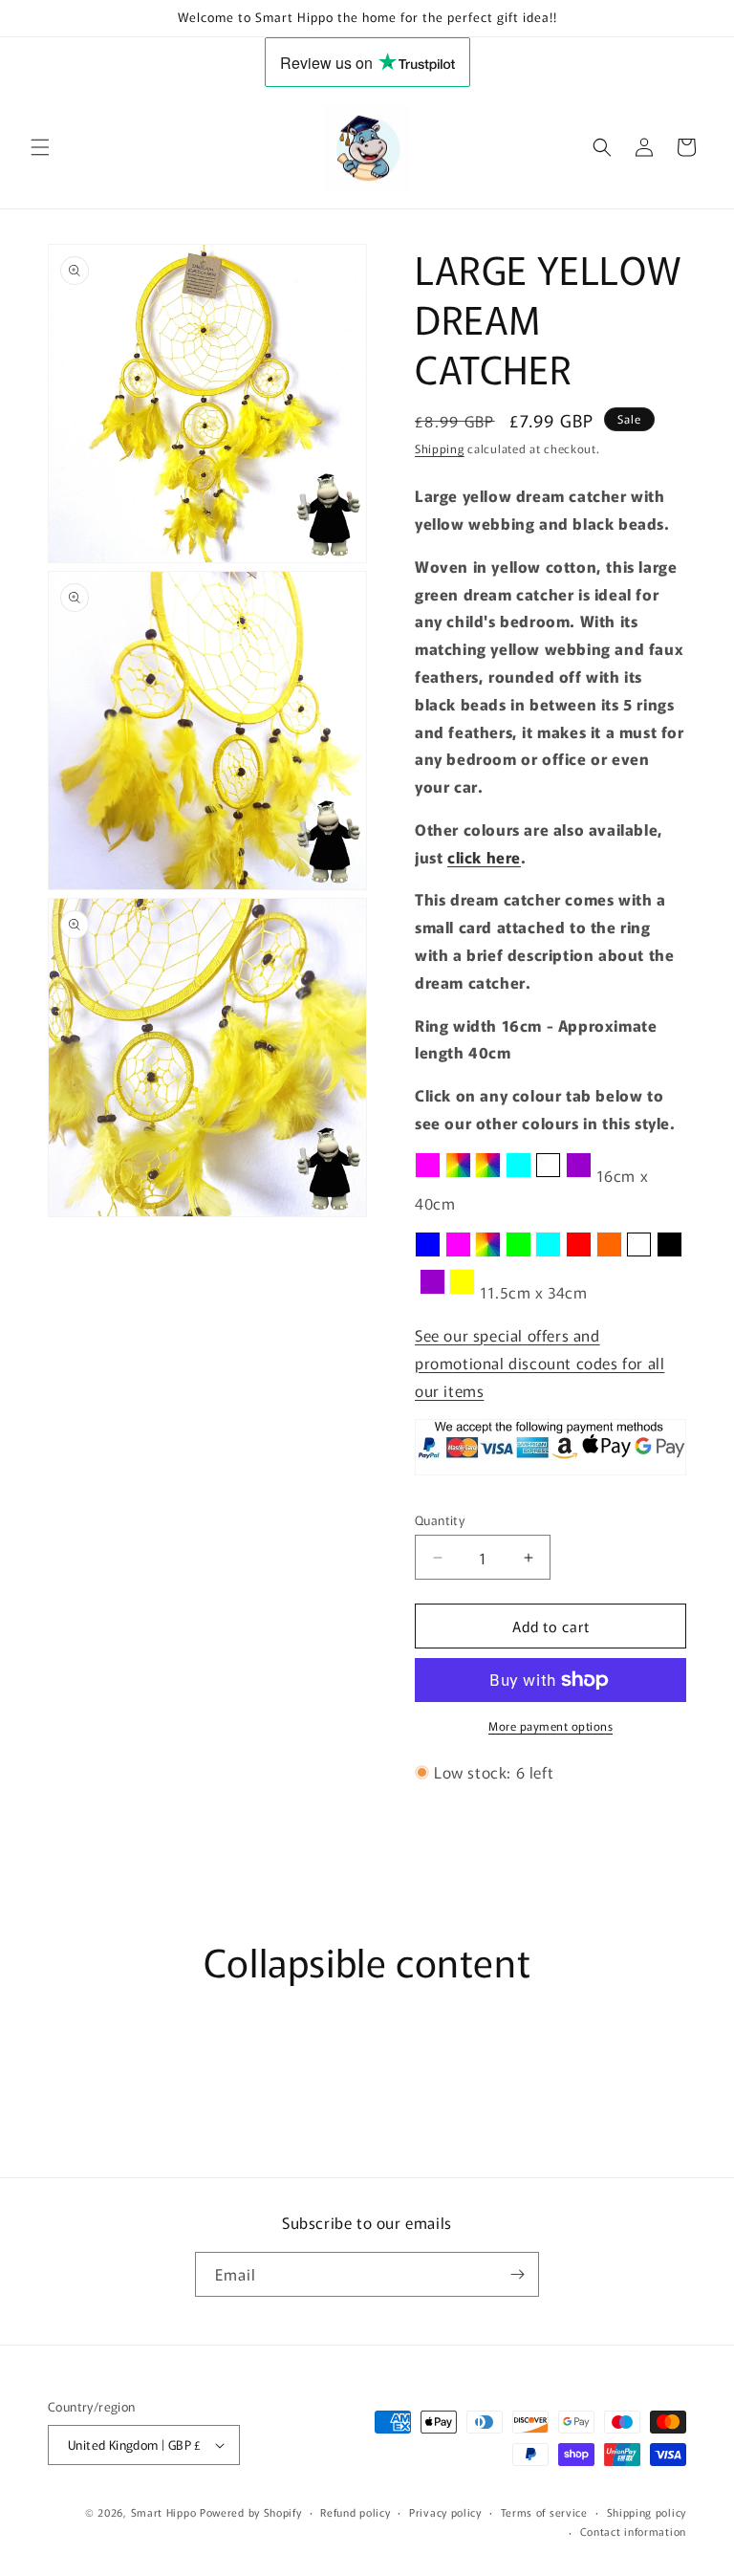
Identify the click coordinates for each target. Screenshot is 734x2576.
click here (484, 857)
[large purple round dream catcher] (579, 1175)
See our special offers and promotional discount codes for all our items (540, 1363)
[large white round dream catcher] (548, 1175)
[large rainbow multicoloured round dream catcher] (458, 1175)
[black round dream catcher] (669, 1255)
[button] (40, 147)
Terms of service (544, 2512)
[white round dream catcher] (639, 1255)
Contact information (633, 2531)
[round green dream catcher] (518, 1255)
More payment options (550, 1725)
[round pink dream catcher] (458, 1255)
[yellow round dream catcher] (462, 1292)
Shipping (440, 448)
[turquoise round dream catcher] (548, 1255)
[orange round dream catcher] (609, 1255)
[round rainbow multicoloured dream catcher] (488, 1255)
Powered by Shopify (251, 2512)
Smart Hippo (164, 2512)
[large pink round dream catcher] (428, 1175)
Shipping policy (647, 2512)
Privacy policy (445, 2512)
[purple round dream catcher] (432, 1292)
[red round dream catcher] (579, 1255)
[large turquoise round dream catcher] (518, 1175)
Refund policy (355, 2512)
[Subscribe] (517, 2274)
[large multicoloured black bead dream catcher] (488, 1175)
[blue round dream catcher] (428, 1255)
